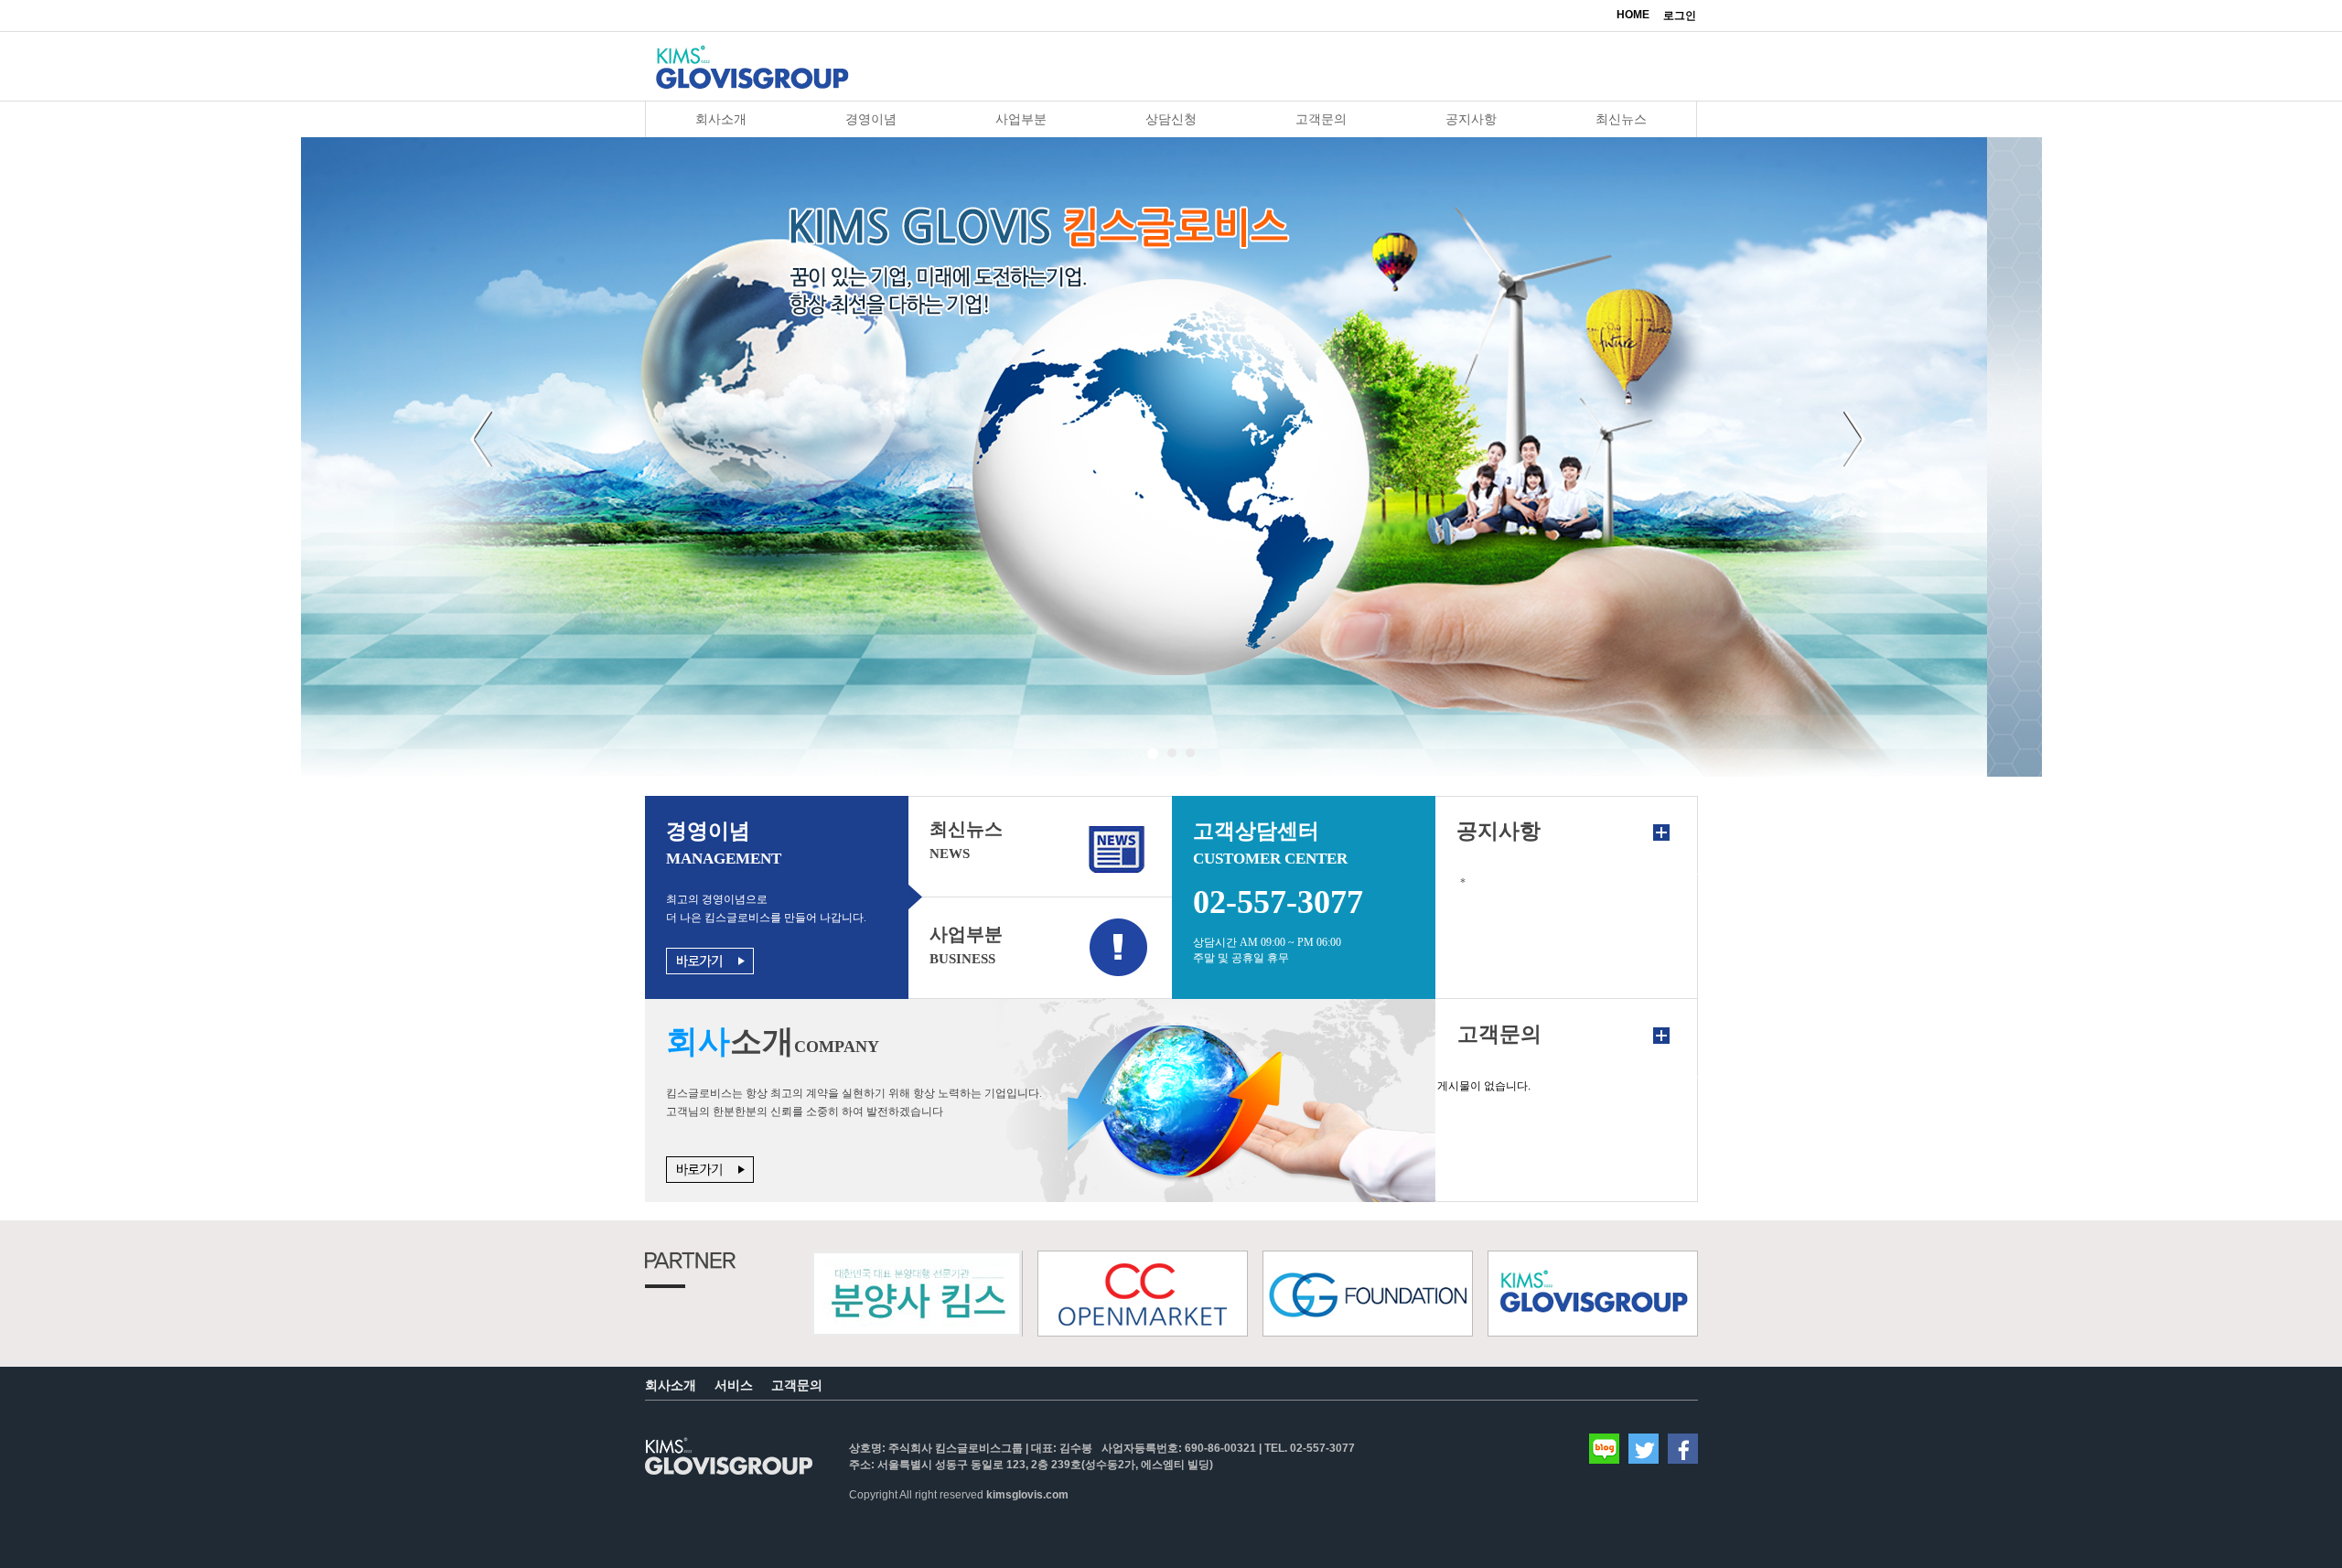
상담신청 (1171, 119)
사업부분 (1021, 119)
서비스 (734, 1385)
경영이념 (871, 119)
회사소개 (721, 119)
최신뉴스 (1621, 119)
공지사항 (1471, 119)
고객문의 (1321, 119)
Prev (485, 448)
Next (1858, 448)
